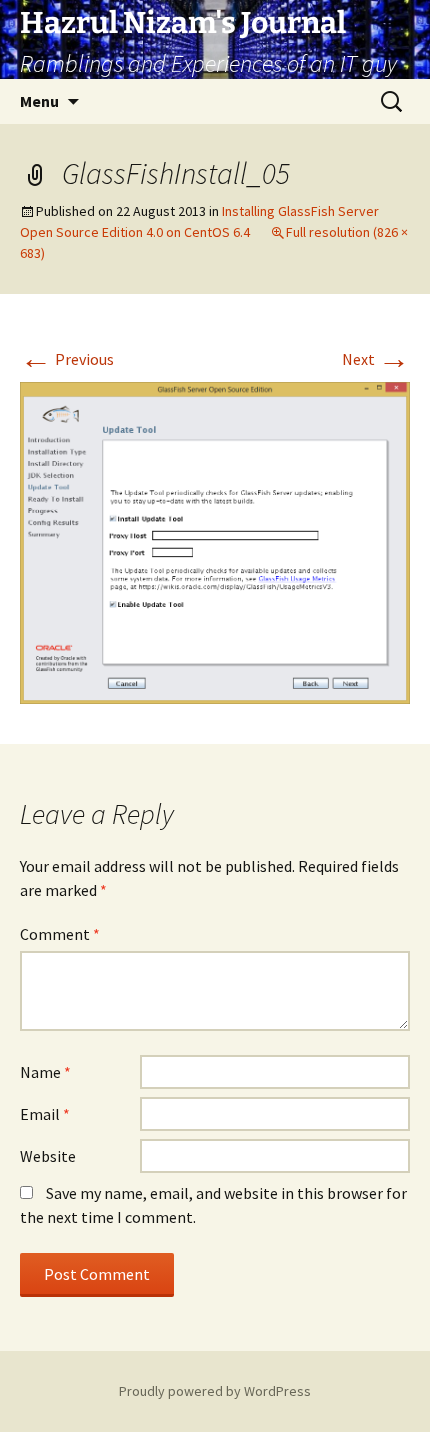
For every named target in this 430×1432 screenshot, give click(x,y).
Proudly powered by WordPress (215, 1391)
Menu (39, 101)
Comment (60, 934)
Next (376, 359)
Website (48, 1156)
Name (45, 1072)
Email (45, 1114)
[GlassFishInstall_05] (215, 541)
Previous (67, 359)
